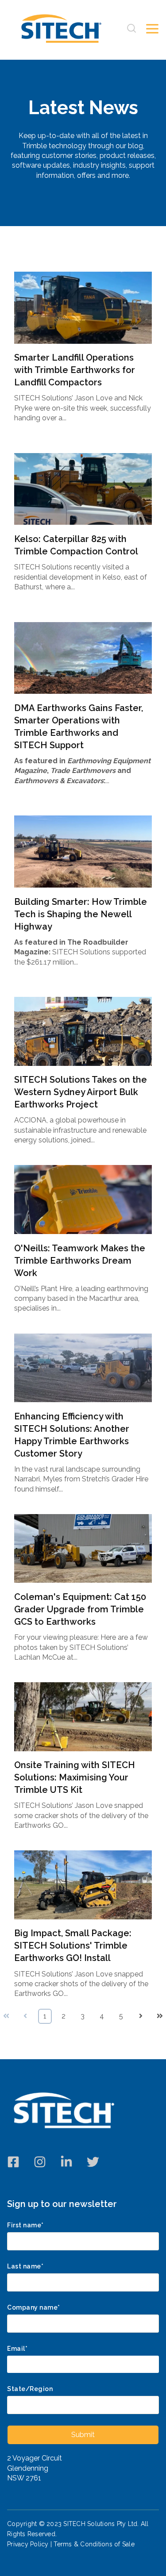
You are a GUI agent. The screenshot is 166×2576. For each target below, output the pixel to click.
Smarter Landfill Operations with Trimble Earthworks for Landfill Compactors (75, 370)
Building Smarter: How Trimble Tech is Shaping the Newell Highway (81, 914)
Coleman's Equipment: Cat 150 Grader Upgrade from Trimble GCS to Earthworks (80, 1609)
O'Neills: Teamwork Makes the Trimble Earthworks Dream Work (80, 1261)
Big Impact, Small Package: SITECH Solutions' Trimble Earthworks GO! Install (73, 1945)
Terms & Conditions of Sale (94, 2544)
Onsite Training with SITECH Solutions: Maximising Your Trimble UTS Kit (75, 1777)
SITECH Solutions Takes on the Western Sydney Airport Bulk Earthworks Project (81, 1092)
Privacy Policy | (30, 2544)
